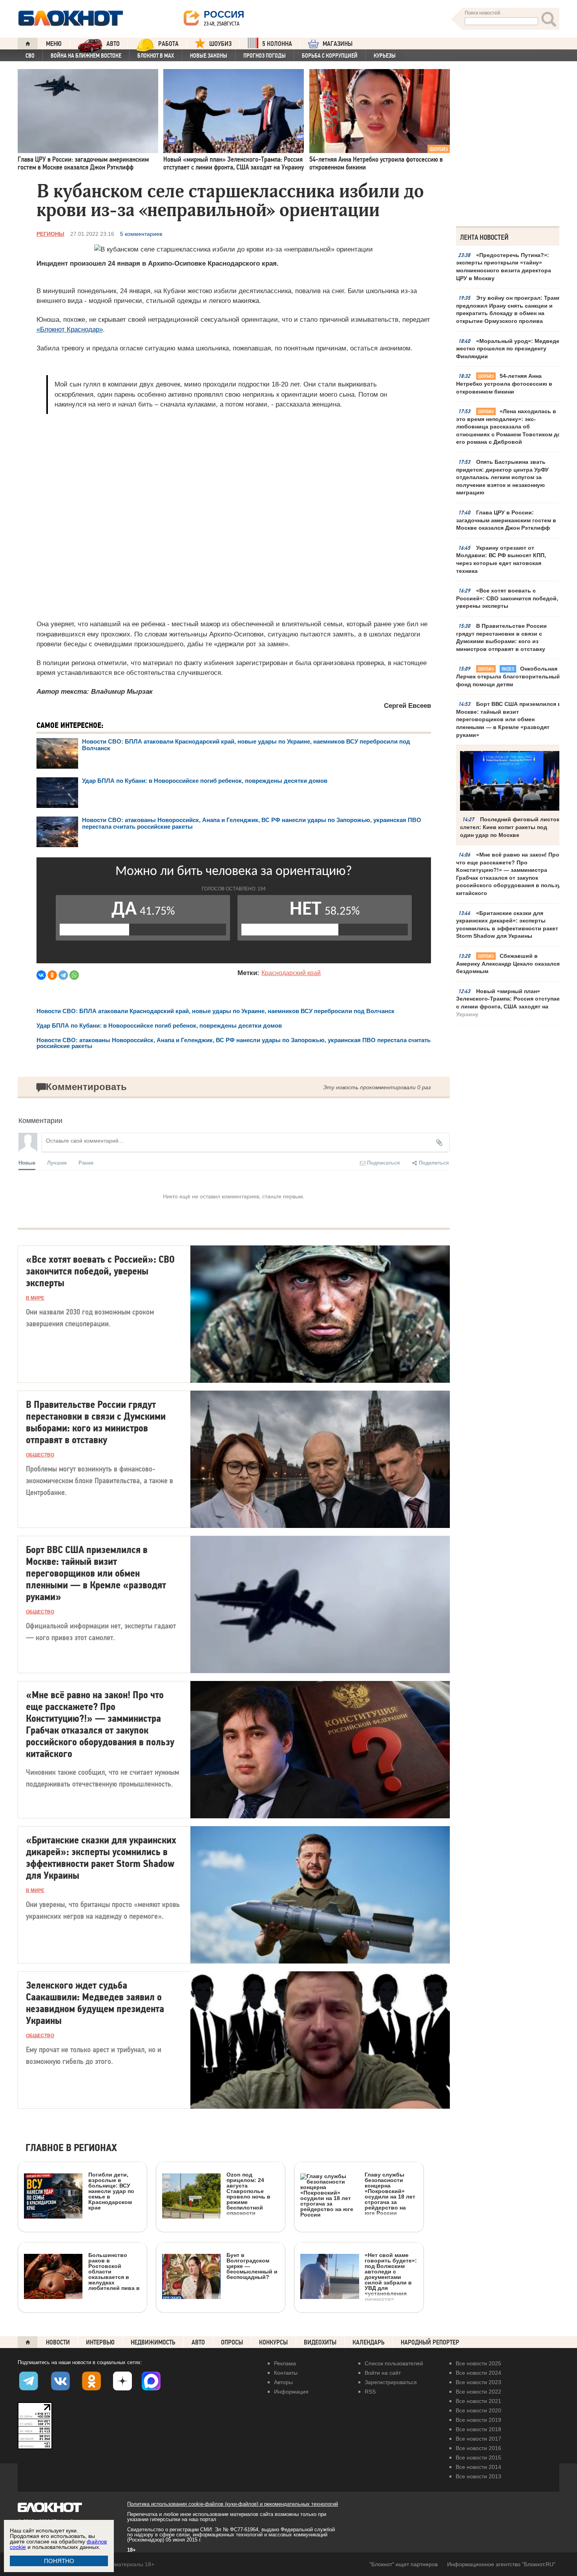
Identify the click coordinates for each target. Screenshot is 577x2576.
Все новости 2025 (478, 2363)
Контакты (286, 2373)
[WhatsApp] (74, 975)
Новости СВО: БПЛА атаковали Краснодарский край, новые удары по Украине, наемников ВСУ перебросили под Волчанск (215, 1011)
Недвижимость (153, 2342)
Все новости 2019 (478, 2420)
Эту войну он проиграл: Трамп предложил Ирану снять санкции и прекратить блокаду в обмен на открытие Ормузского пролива (509, 309)
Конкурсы (273, 2342)
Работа (168, 44)
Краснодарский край (291, 973)
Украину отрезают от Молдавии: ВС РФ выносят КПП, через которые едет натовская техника (501, 559)
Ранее (86, 1162)
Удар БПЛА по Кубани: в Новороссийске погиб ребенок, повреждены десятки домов (205, 781)
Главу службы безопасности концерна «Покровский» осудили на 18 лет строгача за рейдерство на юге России (390, 2194)
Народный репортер (430, 2342)
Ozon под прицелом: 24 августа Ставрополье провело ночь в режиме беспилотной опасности (248, 2194)
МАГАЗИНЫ (338, 44)
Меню (54, 44)
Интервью (100, 2342)
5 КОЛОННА (277, 44)
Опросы (232, 2342)
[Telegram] (63, 975)
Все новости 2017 (478, 2439)
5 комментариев (141, 234)
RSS (370, 2392)
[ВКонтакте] (41, 975)
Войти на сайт (383, 2373)
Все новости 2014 (478, 2467)
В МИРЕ (35, 1298)
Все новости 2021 (478, 2401)
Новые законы (209, 56)
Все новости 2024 (478, 2373)
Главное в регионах (71, 2148)
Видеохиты (320, 2342)
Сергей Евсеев (407, 706)
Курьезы (385, 56)
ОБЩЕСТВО (40, 1455)
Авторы (283, 2382)
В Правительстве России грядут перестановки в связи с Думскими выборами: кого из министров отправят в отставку (501, 637)
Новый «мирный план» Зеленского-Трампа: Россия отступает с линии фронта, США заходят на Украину (509, 1003)
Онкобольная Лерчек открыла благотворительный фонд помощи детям (508, 676)
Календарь (369, 2342)
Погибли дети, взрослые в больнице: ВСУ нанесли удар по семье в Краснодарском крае (111, 2191)
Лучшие (57, 1162)
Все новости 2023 (478, 2382)
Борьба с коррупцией (330, 56)
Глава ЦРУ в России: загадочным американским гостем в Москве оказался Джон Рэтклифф (506, 520)
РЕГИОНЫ (50, 234)
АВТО (113, 44)
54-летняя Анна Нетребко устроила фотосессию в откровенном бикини (504, 384)
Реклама (285, 2363)
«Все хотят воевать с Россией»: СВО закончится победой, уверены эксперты (507, 598)
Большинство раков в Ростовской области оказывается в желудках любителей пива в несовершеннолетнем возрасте (82, 2307)
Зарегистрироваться (391, 2382)
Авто (198, 2342)
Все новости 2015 (478, 2458)
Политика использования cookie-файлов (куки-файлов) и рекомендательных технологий (233, 2504)
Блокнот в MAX (156, 56)
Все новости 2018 (478, 2429)
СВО (30, 56)
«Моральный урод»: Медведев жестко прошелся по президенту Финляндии (509, 349)
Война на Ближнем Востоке (86, 56)
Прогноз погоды (265, 56)
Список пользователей (394, 2363)
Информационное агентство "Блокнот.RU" (501, 2564)
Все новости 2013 (478, 2476)
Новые (27, 1162)
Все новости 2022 (478, 2392)
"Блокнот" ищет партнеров (404, 2564)
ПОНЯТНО (59, 2561)
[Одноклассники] (52, 975)
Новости (58, 2342)
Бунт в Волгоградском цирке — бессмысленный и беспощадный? (252, 2266)
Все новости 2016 (478, 2448)
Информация (291, 2392)
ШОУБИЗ (220, 44)
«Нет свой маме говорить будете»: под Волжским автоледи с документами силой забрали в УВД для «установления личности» (391, 2277)
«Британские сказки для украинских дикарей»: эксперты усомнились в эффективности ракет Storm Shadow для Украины (507, 925)
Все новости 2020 (478, 2410)
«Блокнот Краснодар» (70, 329)
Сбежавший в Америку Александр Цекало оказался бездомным (508, 963)
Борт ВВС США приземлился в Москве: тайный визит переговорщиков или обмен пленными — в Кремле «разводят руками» (509, 719)
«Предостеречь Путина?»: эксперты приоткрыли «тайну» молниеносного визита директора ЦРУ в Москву (504, 267)
